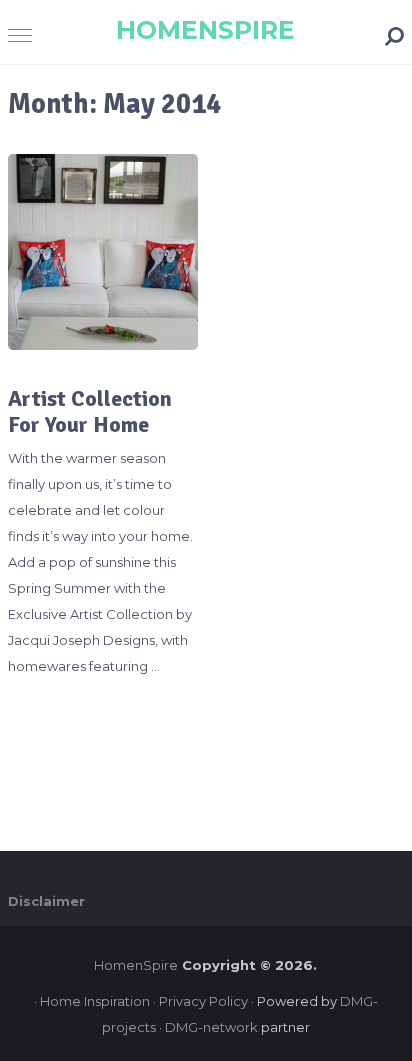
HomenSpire (205, 30)
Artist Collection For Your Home (90, 412)
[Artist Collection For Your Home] (103, 252)
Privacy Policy (203, 1001)
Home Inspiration (95, 1001)
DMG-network (211, 1027)
